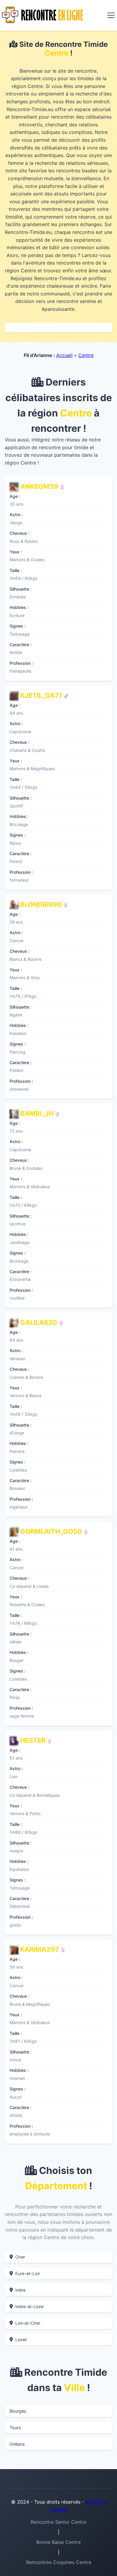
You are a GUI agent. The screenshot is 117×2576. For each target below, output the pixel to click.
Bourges (18, 2411)
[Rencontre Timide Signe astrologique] (62, 486)
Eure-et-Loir (28, 2273)
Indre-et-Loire (29, 2307)
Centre (86, 355)
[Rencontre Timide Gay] (58, 1113)
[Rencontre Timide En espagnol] (66, 695)
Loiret (21, 2340)
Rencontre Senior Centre (58, 2522)
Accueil (64, 355)
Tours (15, 2428)
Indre (20, 2290)
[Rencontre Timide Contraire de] (66, 904)
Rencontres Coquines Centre (59, 2562)
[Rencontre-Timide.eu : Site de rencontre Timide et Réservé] (42, 15)
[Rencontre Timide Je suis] (49, 1740)
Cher (20, 2257)
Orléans (17, 2444)
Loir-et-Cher (28, 2323)
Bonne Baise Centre (58, 2542)
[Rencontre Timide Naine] (63, 1949)
